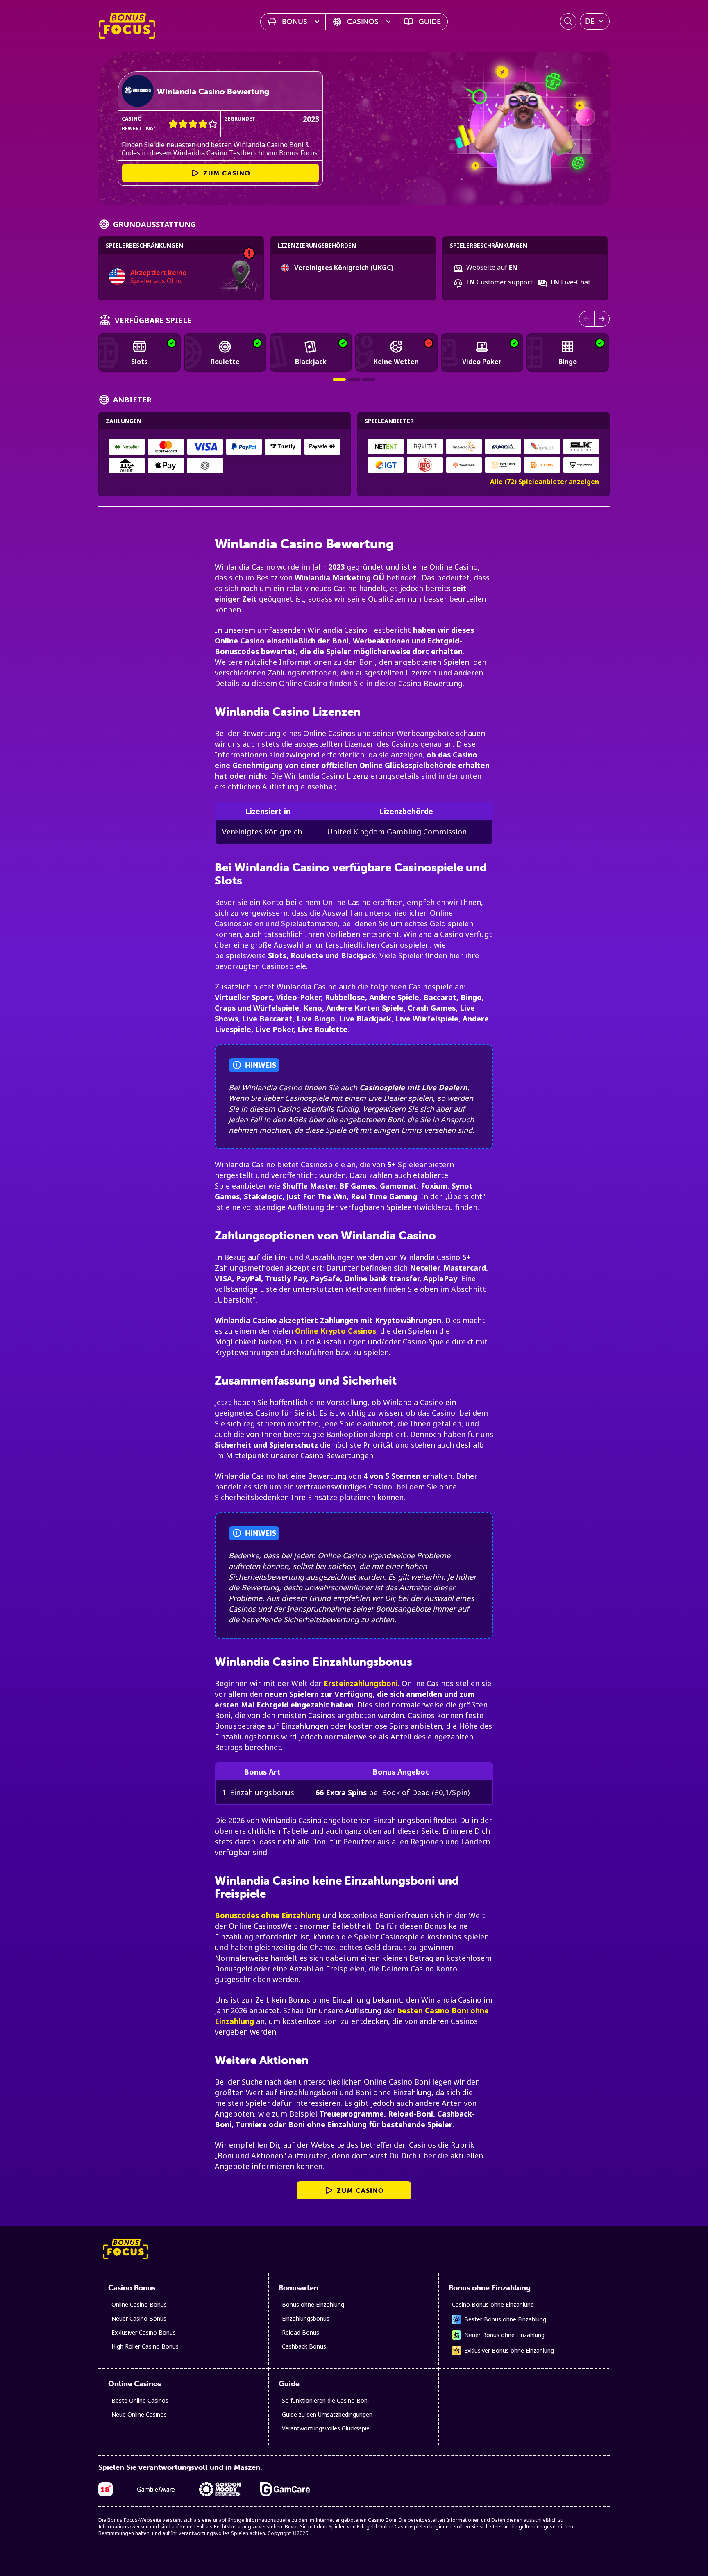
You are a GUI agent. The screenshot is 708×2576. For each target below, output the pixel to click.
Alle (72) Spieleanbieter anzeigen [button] (545, 482)
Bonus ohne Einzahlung (313, 2304)
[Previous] (587, 319)
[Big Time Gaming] (425, 465)
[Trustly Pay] (283, 447)
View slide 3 (369, 380)
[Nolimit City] (425, 447)
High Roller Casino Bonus (145, 2346)
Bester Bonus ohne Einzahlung (505, 2319)
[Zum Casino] (138, 91)
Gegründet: (241, 119)
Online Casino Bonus (139, 2304)
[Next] (602, 319)
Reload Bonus (301, 2332)
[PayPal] (244, 447)
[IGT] (386, 465)
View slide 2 (354, 380)
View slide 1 (339, 380)
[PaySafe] (322, 447)
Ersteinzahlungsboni (361, 1683)
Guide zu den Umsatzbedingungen (327, 2414)
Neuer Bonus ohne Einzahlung (504, 2335)
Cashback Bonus (304, 2346)
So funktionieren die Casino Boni (325, 2400)
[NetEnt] (386, 447)
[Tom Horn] (503, 465)
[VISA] (205, 447)
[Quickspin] (542, 465)
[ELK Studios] (581, 447)
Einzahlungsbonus (306, 2318)
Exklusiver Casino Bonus (144, 2332)
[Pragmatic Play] (464, 447)
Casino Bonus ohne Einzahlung (493, 2304)
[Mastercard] (166, 447)
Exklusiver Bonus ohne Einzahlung (509, 2350)
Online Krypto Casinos (336, 1331)
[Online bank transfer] (127, 466)
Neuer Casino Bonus (139, 2318)
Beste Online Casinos (140, 2400)
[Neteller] (127, 447)
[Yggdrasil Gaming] (464, 465)
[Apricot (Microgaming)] (542, 447)
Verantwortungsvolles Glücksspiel (326, 2428)
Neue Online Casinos (139, 2414)
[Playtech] (503, 447)
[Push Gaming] (581, 465)
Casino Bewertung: (138, 124)
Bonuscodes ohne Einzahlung (268, 1915)
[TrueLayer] (205, 466)
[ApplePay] (166, 466)
